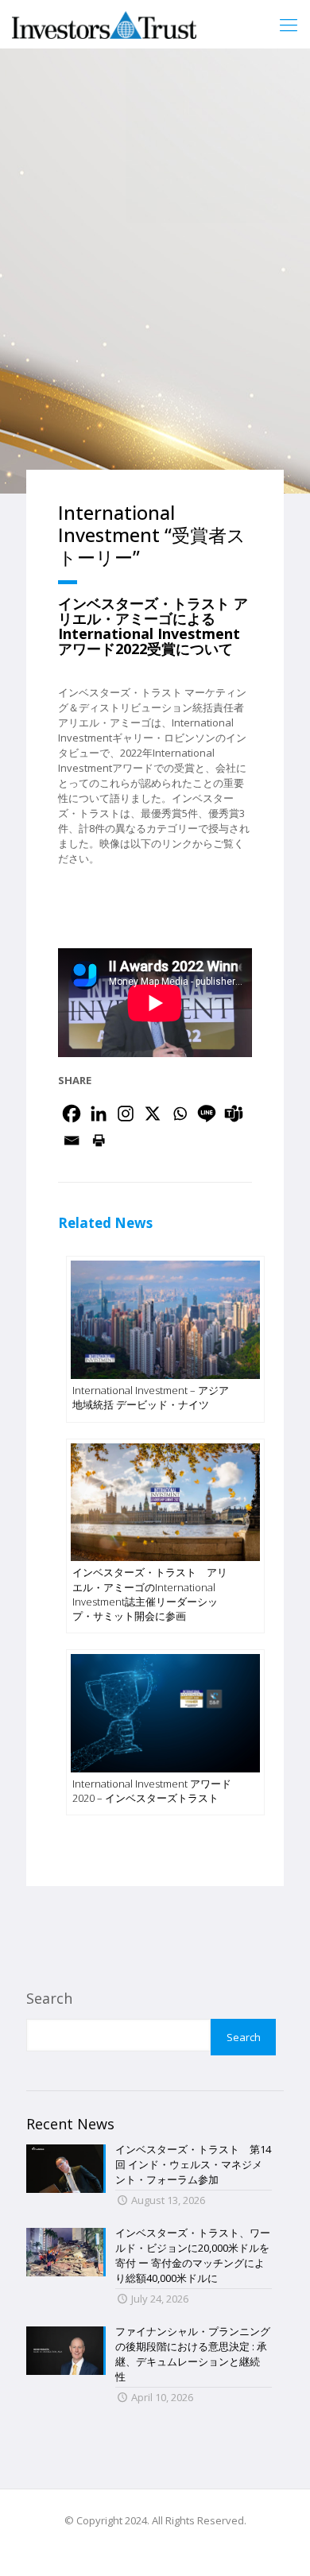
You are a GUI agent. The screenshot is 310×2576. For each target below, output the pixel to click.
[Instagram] (126, 1114)
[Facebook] (72, 1114)
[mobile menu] (289, 24)
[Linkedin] (99, 1114)
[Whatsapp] (180, 1114)
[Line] (207, 1114)
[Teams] (234, 1114)
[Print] (99, 1141)
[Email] (72, 1141)
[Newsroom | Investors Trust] (104, 24)
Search (49, 1998)
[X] (153, 1114)
